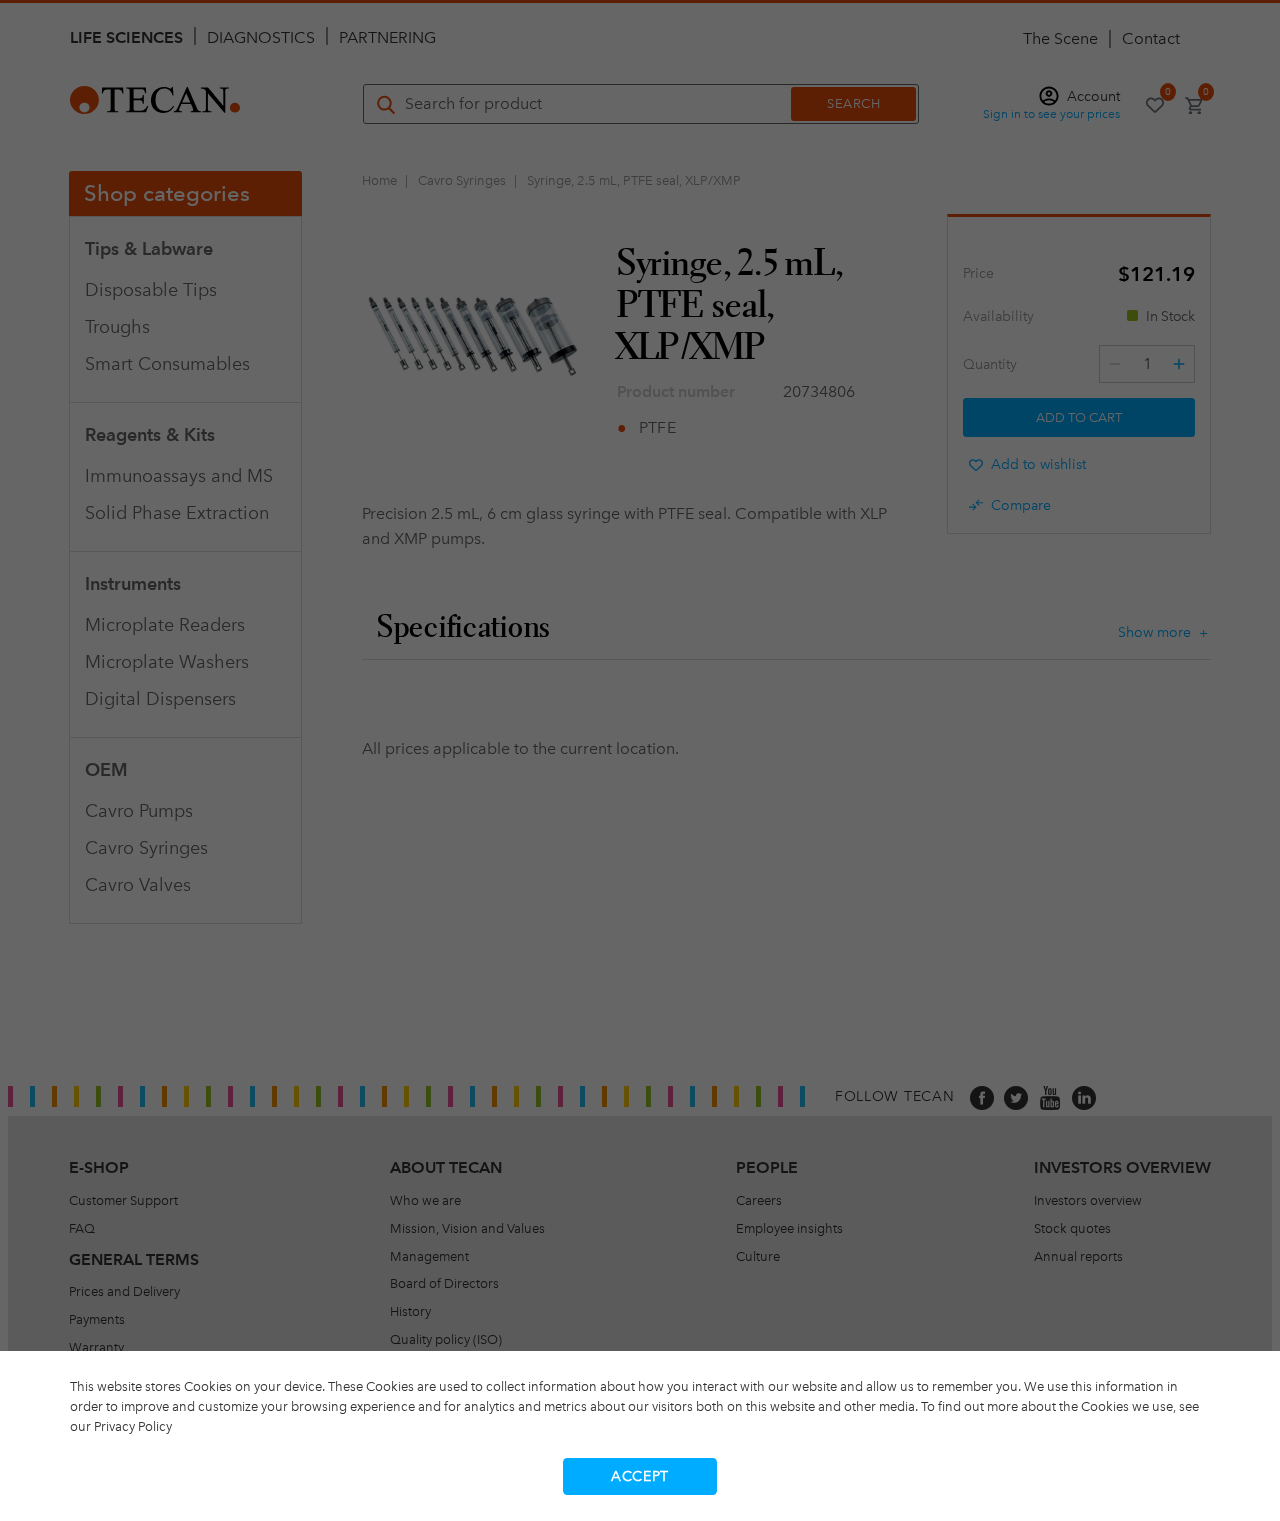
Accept (640, 1476)
